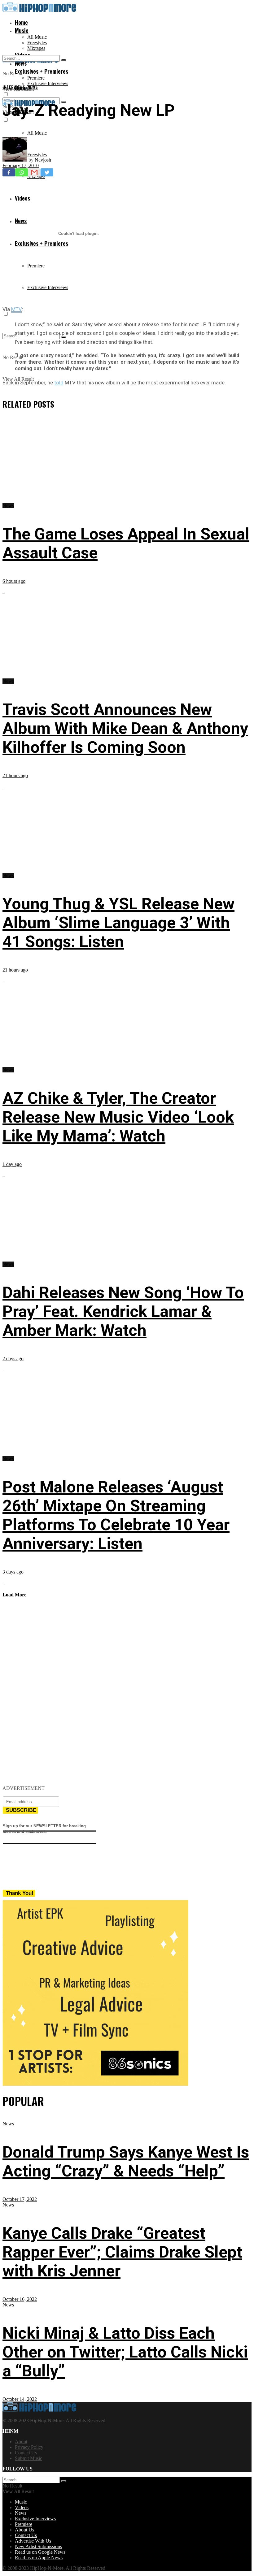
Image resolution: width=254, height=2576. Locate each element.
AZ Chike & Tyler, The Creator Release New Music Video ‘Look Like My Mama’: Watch (118, 1117)
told (59, 383)
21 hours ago (15, 775)
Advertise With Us (33, 2541)
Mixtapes (36, 48)
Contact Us (26, 2453)
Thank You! (20, 1893)
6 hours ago (14, 581)
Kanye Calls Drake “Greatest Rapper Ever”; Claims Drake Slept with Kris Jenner (122, 2252)
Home (21, 22)
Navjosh (43, 160)
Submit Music (28, 2458)
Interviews (14, 87)
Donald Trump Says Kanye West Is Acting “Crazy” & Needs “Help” (126, 2162)
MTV (17, 309)
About (21, 2442)
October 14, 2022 (20, 2399)
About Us (24, 2530)
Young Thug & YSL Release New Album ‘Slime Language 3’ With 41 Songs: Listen (118, 923)
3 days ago (13, 1572)
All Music (37, 37)
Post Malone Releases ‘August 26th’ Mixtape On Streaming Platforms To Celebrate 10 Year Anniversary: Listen (116, 1515)
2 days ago (13, 1359)
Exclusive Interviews (48, 83)
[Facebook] (9, 172)
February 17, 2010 (21, 165)
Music (22, 30)
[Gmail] (34, 172)
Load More (14, 1595)
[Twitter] (47, 172)
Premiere (36, 78)
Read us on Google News (40, 2552)
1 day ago (12, 1164)
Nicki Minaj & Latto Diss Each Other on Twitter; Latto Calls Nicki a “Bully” (125, 2352)
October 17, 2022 (20, 2199)
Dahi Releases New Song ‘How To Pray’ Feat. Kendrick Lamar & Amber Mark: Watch (123, 1312)
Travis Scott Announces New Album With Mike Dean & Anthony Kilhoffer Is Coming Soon (125, 728)
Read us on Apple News (39, 2558)
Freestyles (37, 43)
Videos (22, 2507)
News (33, 87)
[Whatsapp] (22, 172)
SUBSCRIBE (21, 1810)
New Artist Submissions (38, 2546)
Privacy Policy (29, 2447)
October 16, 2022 (20, 2299)
